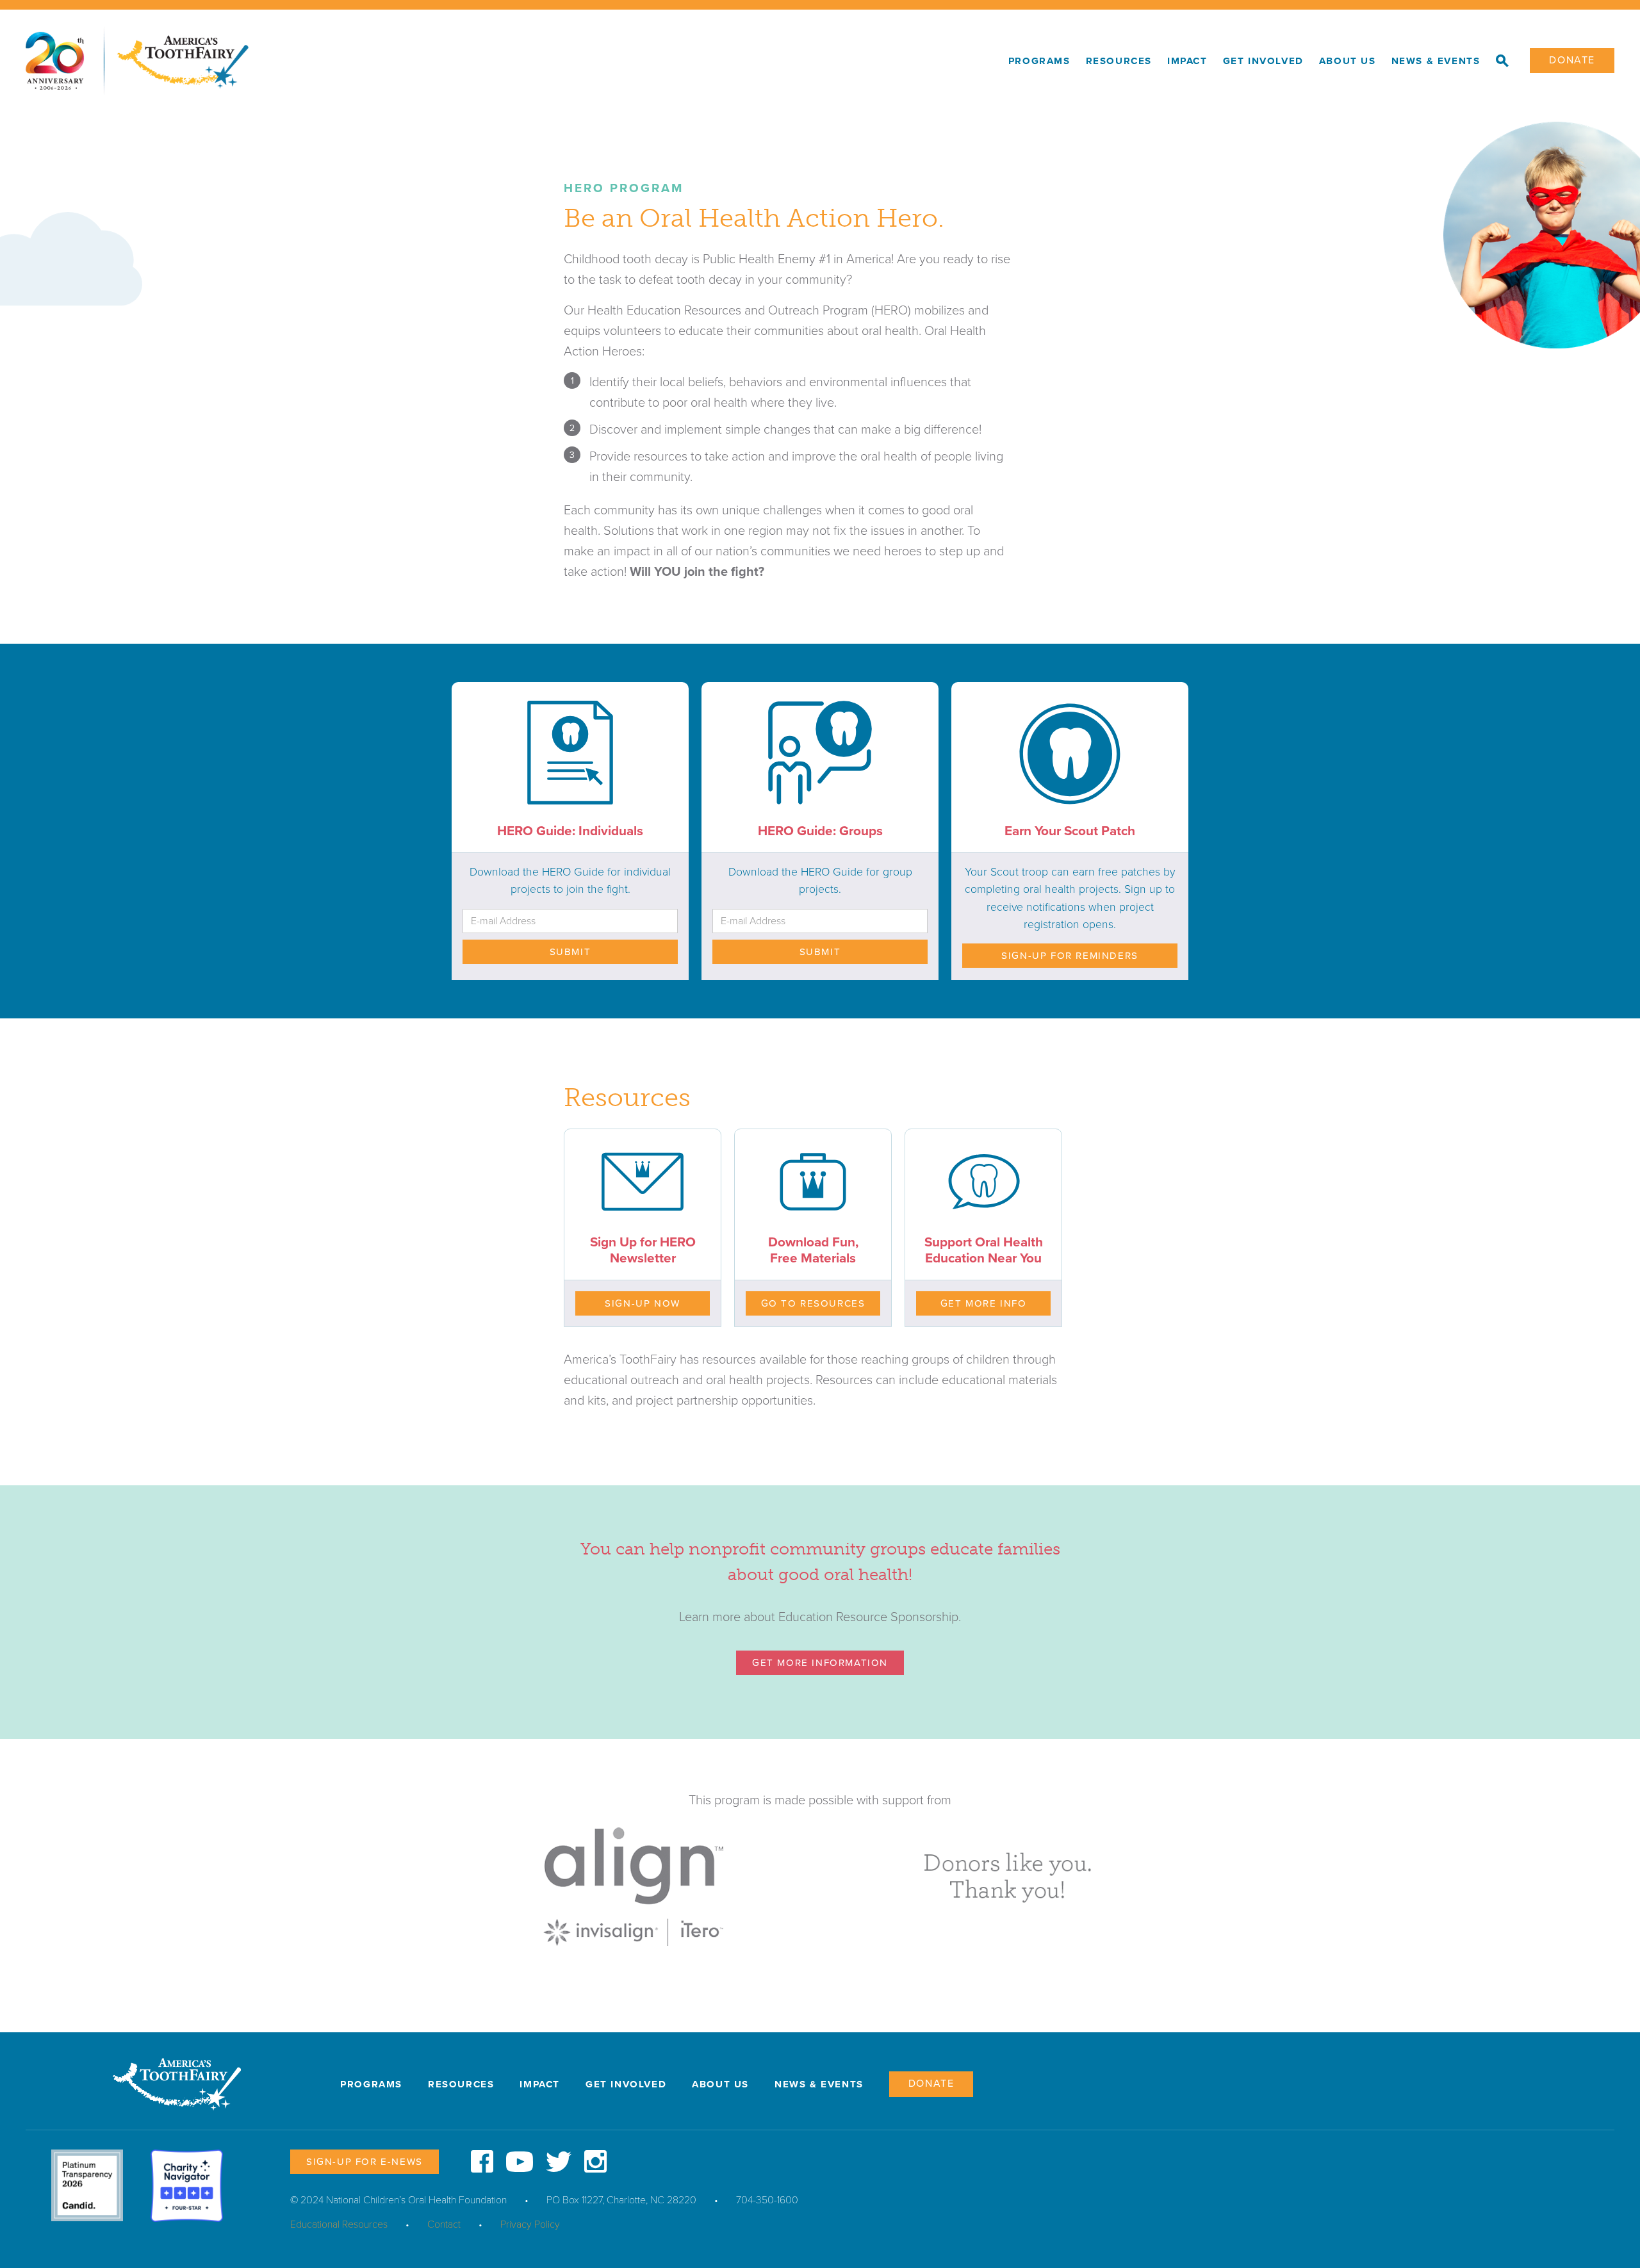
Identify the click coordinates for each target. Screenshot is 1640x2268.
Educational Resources (339, 2224)
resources (1119, 61)
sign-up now (643, 1303)
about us (1348, 61)
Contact (444, 2224)
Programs (1039, 61)
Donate (1572, 60)
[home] (513, 61)
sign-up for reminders (1070, 956)
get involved (1263, 61)
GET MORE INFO (984, 1303)
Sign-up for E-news (365, 2162)
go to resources (813, 1303)
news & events (1436, 61)
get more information (820, 1663)
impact (1187, 61)
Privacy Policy (530, 2224)
